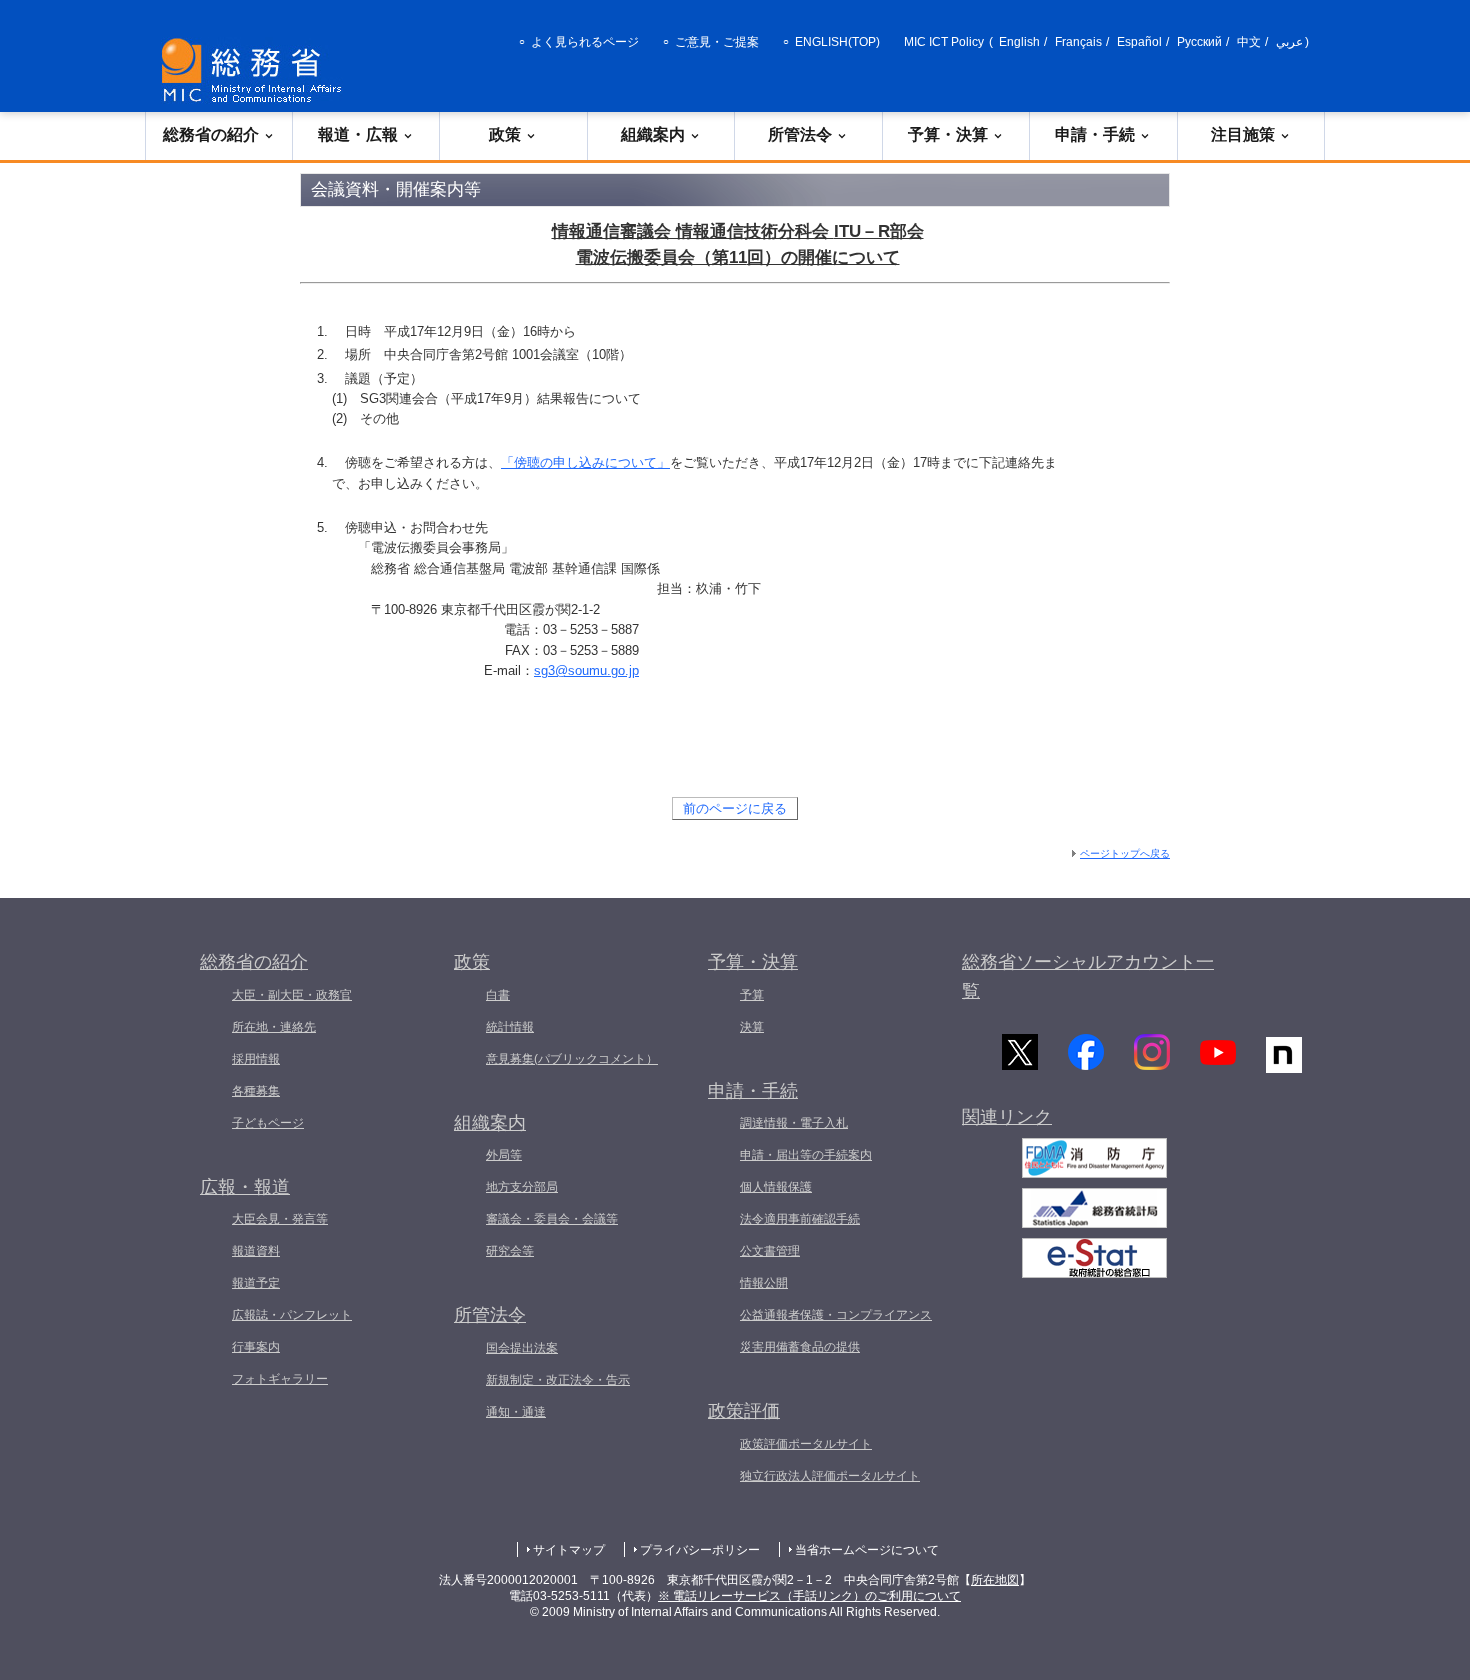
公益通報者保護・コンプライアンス (836, 1315)
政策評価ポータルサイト (806, 1444)
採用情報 (256, 1059)
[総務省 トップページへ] (256, 70)
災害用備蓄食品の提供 (800, 1347)
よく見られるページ (585, 42)
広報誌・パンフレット (292, 1315)
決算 (752, 1027)
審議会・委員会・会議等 (552, 1219)
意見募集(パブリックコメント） (572, 1059)
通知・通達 (516, 1412)
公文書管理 (770, 1251)
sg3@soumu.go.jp (586, 670)
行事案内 (256, 1347)
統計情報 (510, 1027)
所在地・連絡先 (274, 1027)
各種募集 (256, 1091)
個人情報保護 (776, 1187)
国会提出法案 (522, 1348)
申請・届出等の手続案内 (806, 1155)
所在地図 (995, 1580)
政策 (505, 134)
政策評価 (744, 1411)
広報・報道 (245, 1187)
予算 (752, 995)
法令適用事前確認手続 (800, 1219)
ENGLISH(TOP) (837, 42)
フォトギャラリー (280, 1379)
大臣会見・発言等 (280, 1219)
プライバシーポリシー (700, 1550)
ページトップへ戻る (1125, 853)
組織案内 (653, 134)
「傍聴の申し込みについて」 (585, 462)
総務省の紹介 (211, 134)
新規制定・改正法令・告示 (558, 1380)
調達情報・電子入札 (794, 1123)
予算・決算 (948, 134)
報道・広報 (358, 134)
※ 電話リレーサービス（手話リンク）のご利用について (809, 1596)
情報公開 (764, 1283)
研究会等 (510, 1251)
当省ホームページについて (867, 1550)
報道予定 (256, 1283)
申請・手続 (1095, 134)
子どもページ (268, 1123)
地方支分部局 (522, 1187)
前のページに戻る (735, 808)
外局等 (504, 1155)
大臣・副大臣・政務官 (292, 995)
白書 (498, 995)
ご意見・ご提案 (717, 42)
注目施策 (1243, 134)
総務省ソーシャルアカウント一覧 (1088, 976)
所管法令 (800, 134)
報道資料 (256, 1251)
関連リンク (1007, 1117)
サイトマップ (569, 1550)
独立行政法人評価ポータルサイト (830, 1476)
